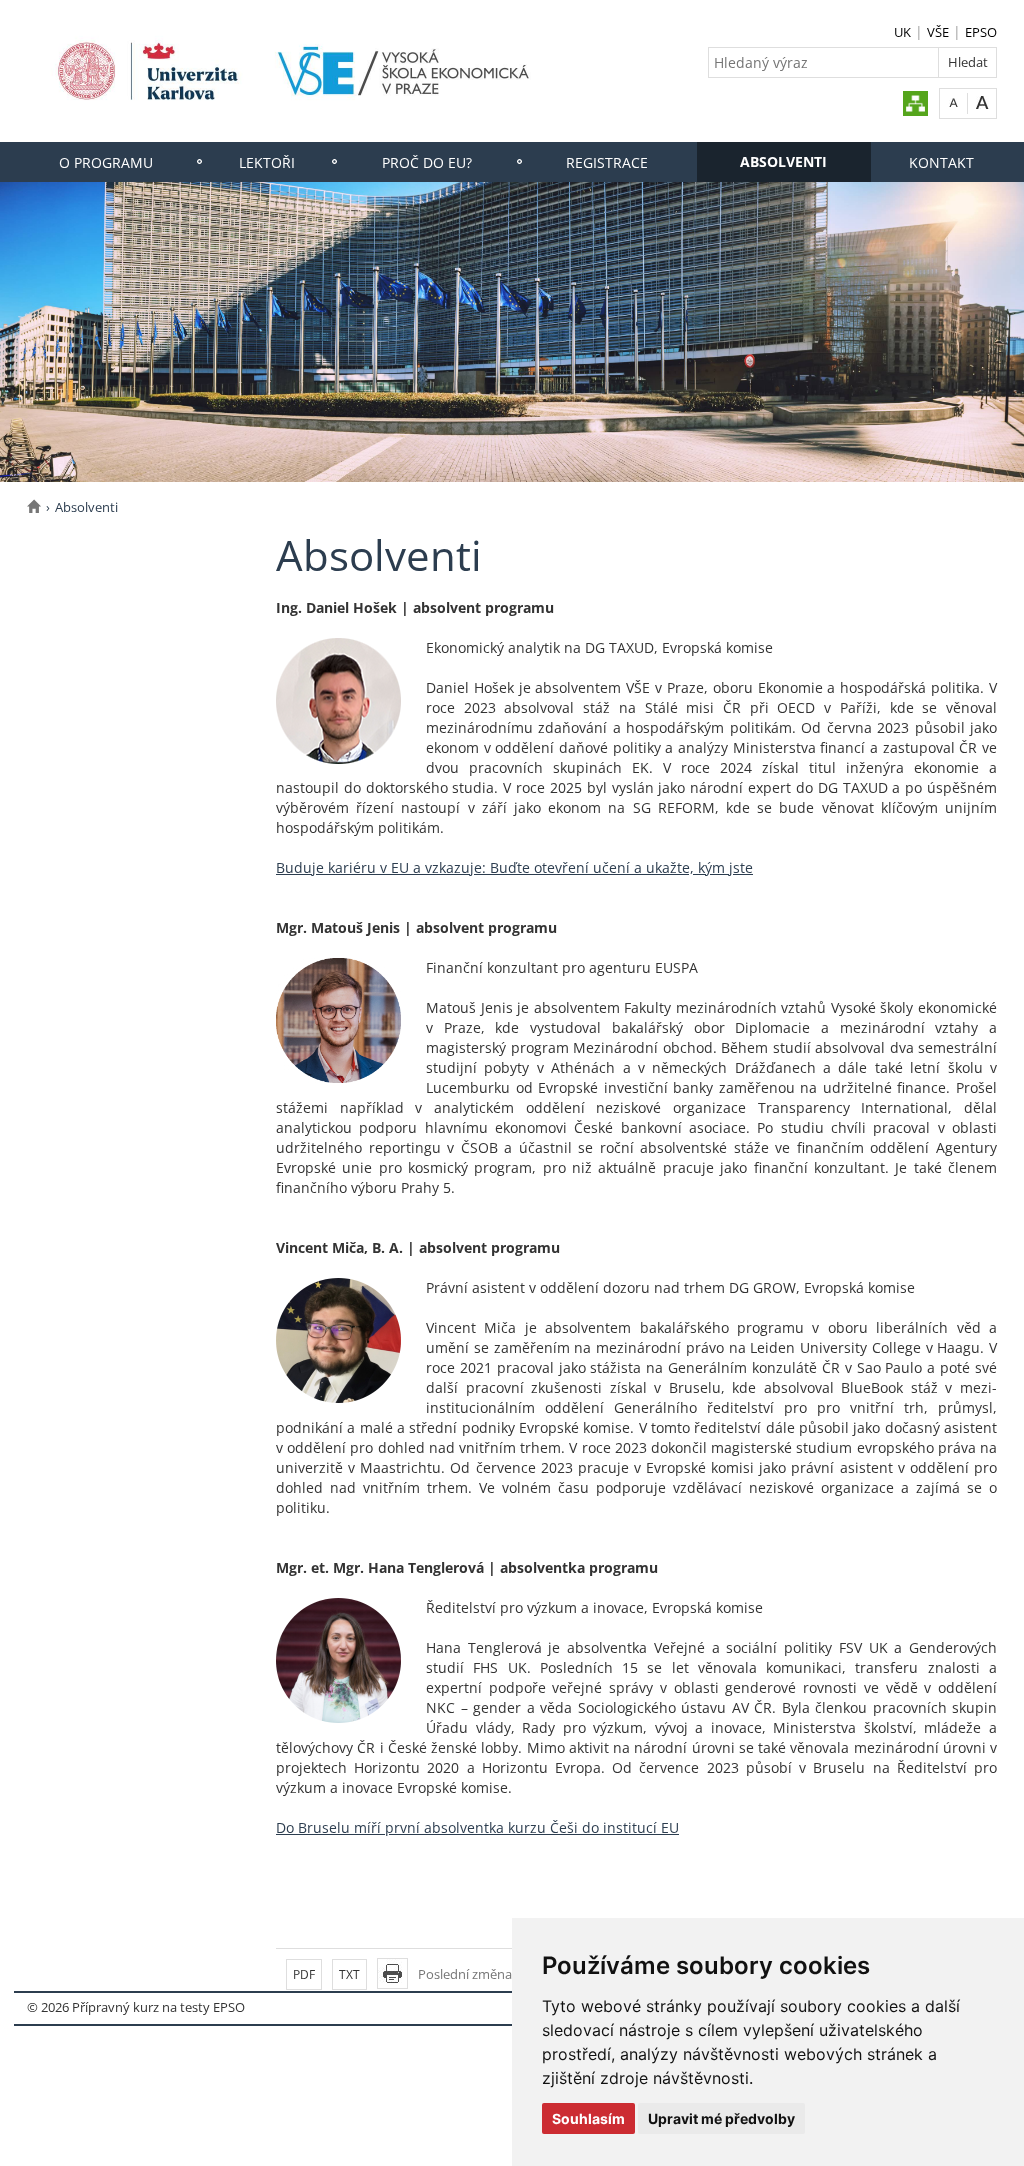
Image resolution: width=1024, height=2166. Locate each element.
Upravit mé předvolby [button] (721, 2118)
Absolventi (783, 161)
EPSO (981, 32)
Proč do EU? (427, 162)
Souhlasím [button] (588, 2118)
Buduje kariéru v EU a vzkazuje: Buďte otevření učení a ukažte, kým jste (514, 867)
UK (902, 32)
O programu (106, 162)
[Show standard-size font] (953, 102)
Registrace (607, 162)
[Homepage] (33, 507)
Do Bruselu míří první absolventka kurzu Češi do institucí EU (477, 1827)
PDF (304, 1974)
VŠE (938, 32)
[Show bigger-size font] (982, 102)
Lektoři (267, 162)
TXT (349, 1974)
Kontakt (941, 162)
